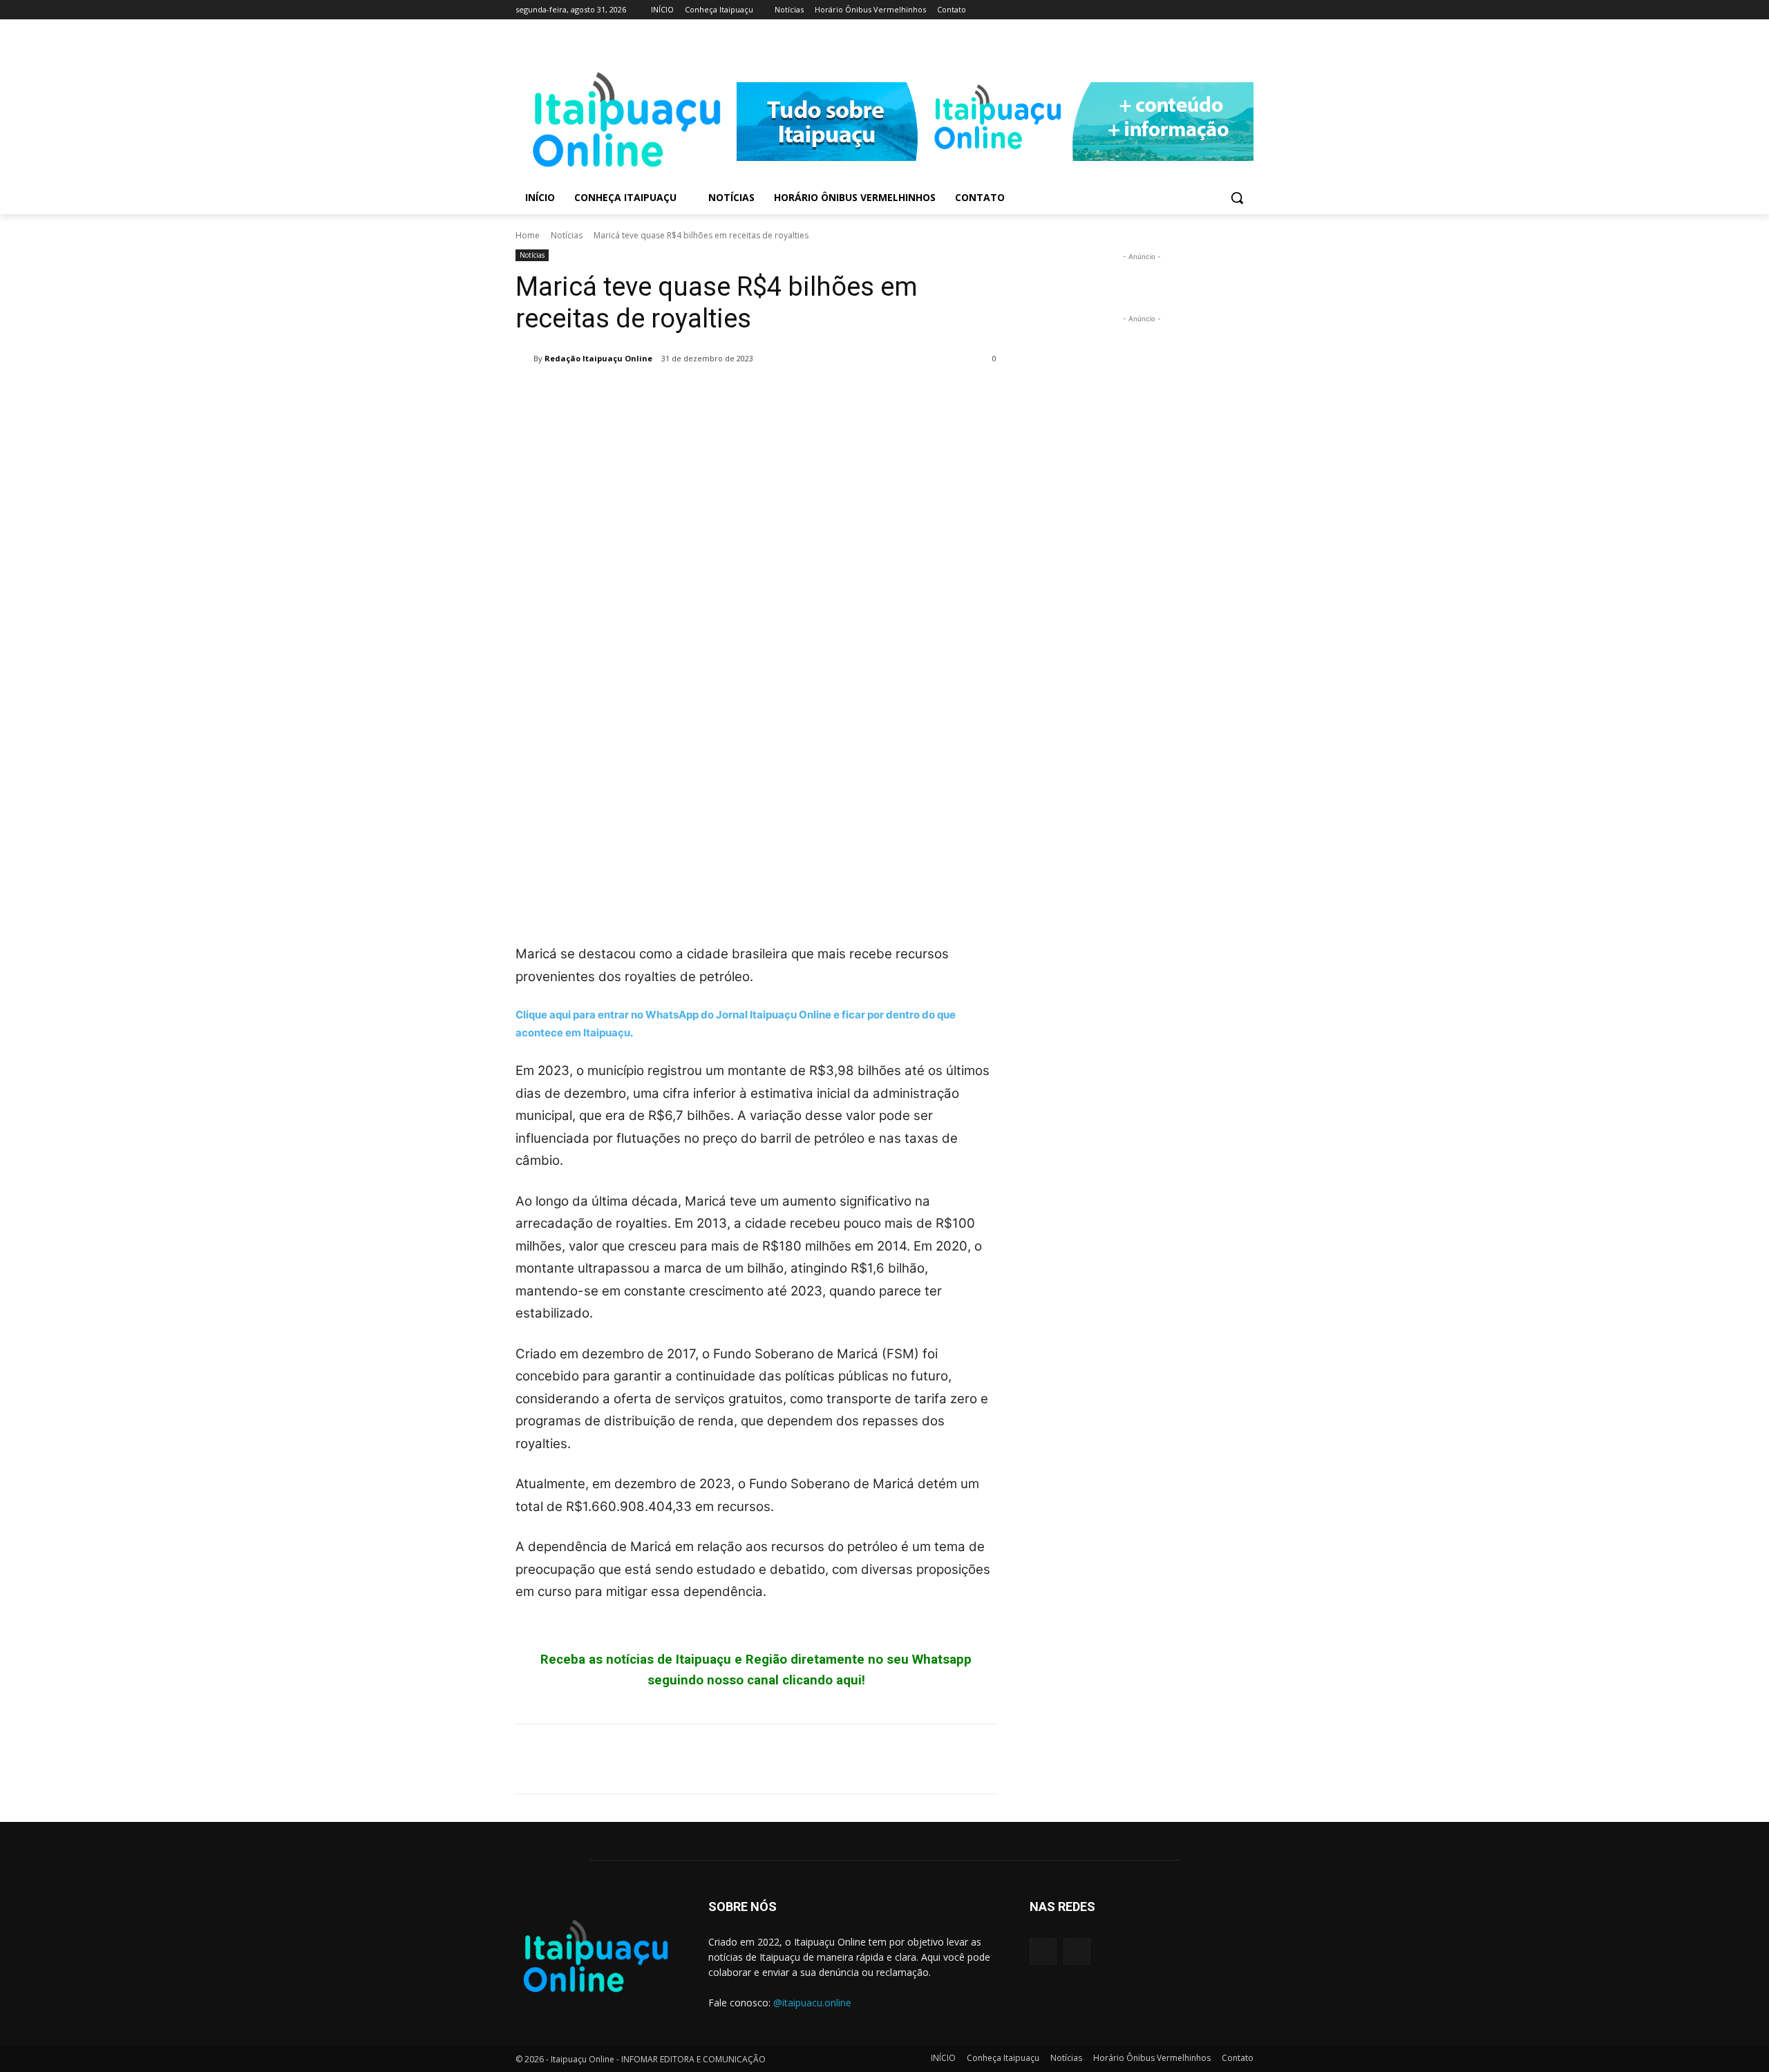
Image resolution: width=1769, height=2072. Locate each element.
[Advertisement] (756, 813)
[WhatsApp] (625, 394)
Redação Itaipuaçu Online (598, 358)
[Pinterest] (593, 394)
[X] (561, 394)
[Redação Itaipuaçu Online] (524, 359)
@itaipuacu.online (812, 2003)
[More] (657, 394)
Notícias (567, 235)
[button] (1237, 198)
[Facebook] (1226, 10)
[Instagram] (1246, 10)
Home (528, 235)
